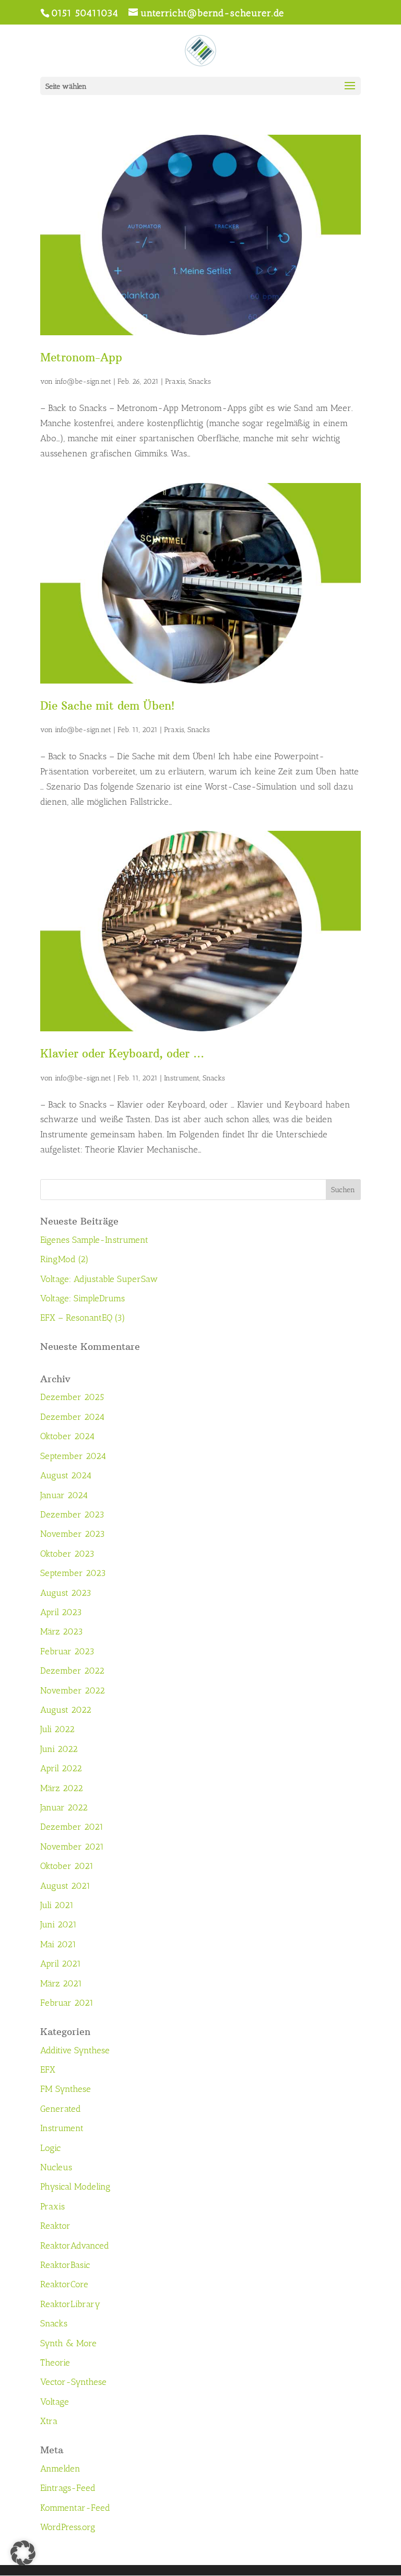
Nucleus (56, 2167)
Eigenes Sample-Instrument (94, 1240)
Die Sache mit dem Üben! (107, 706)
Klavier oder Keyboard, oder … (122, 1054)
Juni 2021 (58, 1924)
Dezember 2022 (72, 1671)
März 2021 (61, 1983)
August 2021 (65, 1886)
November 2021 (72, 1846)
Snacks (200, 381)
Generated (61, 2109)
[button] (23, 2553)
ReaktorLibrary (70, 2304)
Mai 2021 (58, 1944)
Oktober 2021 (67, 1866)
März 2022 (62, 1788)
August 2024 (66, 1475)
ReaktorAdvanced (75, 2245)
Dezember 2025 (72, 1397)
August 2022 (66, 1710)
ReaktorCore (64, 2284)
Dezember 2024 (72, 1417)
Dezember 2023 (72, 1514)
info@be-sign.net (83, 381)
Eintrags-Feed (68, 2488)
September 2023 (73, 1573)
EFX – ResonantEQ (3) (83, 1318)
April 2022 (61, 1768)
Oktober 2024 (67, 1436)
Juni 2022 (59, 1749)
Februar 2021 (67, 2003)
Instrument (182, 1078)
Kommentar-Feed (75, 2508)
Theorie (55, 2362)
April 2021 (61, 1963)
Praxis (175, 381)
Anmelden (60, 2468)
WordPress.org (68, 2527)
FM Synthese (66, 2089)
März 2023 (62, 1631)
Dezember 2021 (72, 1827)
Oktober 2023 (67, 1554)
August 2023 (66, 1593)
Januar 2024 (64, 1495)
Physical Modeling (75, 2186)
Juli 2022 (57, 1729)
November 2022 (73, 1690)
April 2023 (61, 1612)
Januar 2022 (64, 1807)
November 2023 (73, 1534)
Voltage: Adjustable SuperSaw (99, 1279)
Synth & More (68, 2343)
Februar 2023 (67, 1651)
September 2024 (73, 1456)
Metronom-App (81, 357)
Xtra (49, 2421)
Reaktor (55, 2226)
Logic (50, 2148)
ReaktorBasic (65, 2265)
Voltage (55, 2402)
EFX (48, 2069)
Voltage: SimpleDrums (82, 1298)
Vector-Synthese (73, 2382)
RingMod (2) (64, 1259)
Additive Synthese (75, 2050)
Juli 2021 (57, 1905)
